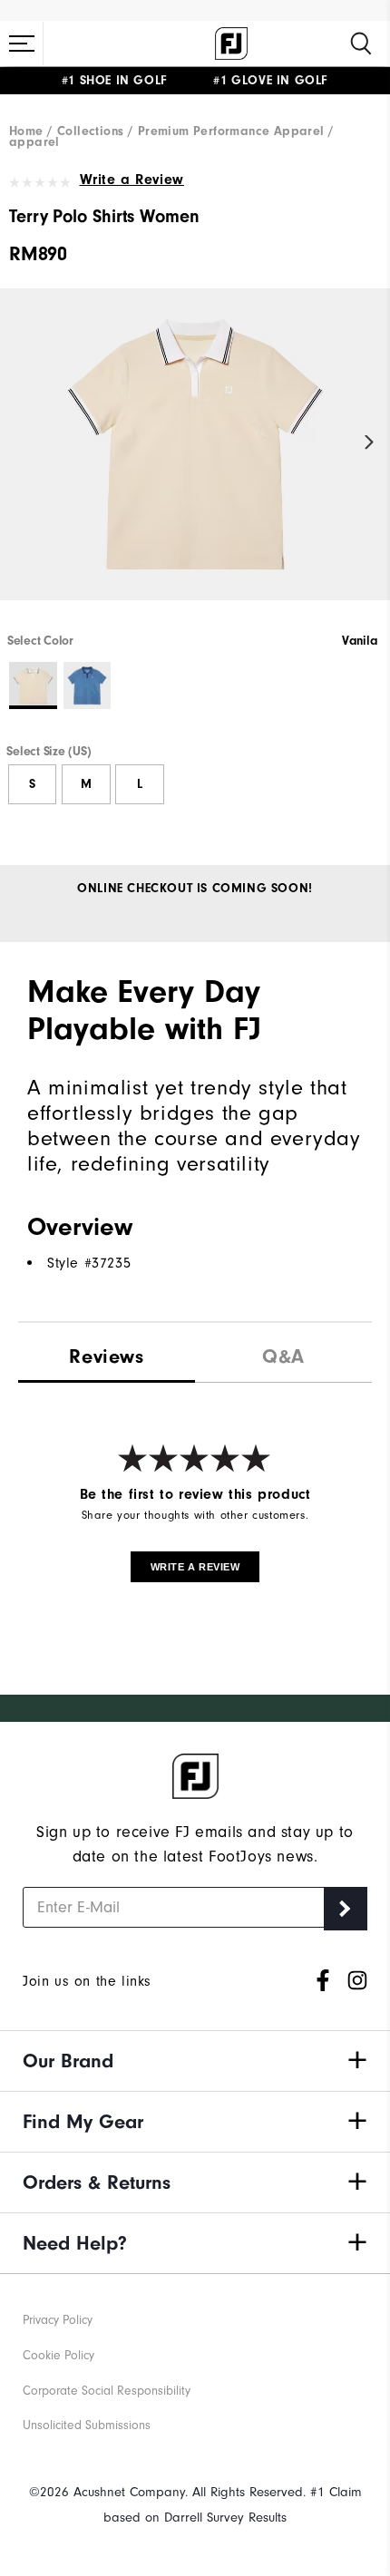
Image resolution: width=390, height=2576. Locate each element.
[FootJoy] (231, 44)
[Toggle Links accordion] (195, 2061)
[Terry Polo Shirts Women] (195, 460)
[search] (361, 44)
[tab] (107, 1353)
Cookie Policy (58, 2355)
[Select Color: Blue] (88, 686)
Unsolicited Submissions (87, 2425)
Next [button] (370, 443)
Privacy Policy (58, 2320)
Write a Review (132, 180)
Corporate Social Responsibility (107, 2391)
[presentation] (283, 1352)
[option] (195, 460)
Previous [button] (20, 443)
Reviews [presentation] (106, 1356)
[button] (22, 44)
